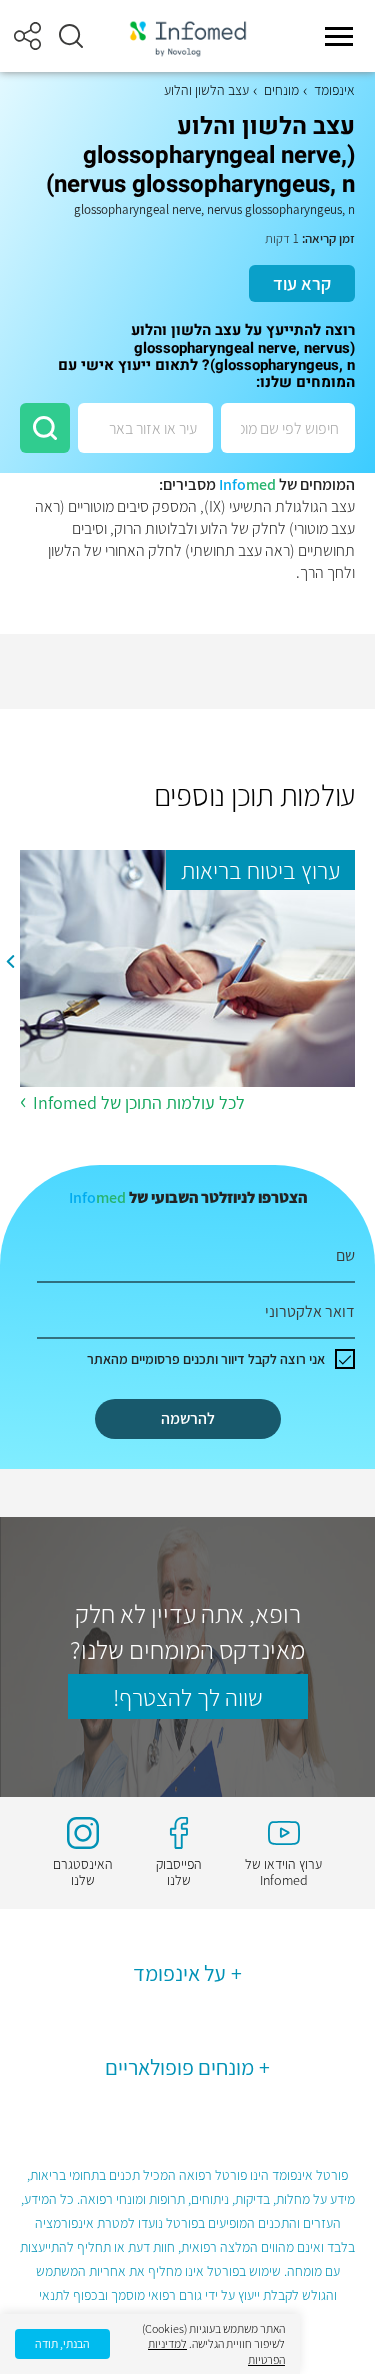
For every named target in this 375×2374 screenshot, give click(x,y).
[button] (71, 36)
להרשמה (188, 1418)
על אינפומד (179, 1973)
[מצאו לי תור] (45, 428)
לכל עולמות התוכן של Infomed (139, 1102)
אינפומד (334, 90)
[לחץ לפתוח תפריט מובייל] (339, 36)
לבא (10, 962)
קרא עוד (302, 283)
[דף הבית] (188, 36)
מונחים (281, 90)
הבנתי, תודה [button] (62, 2343)
